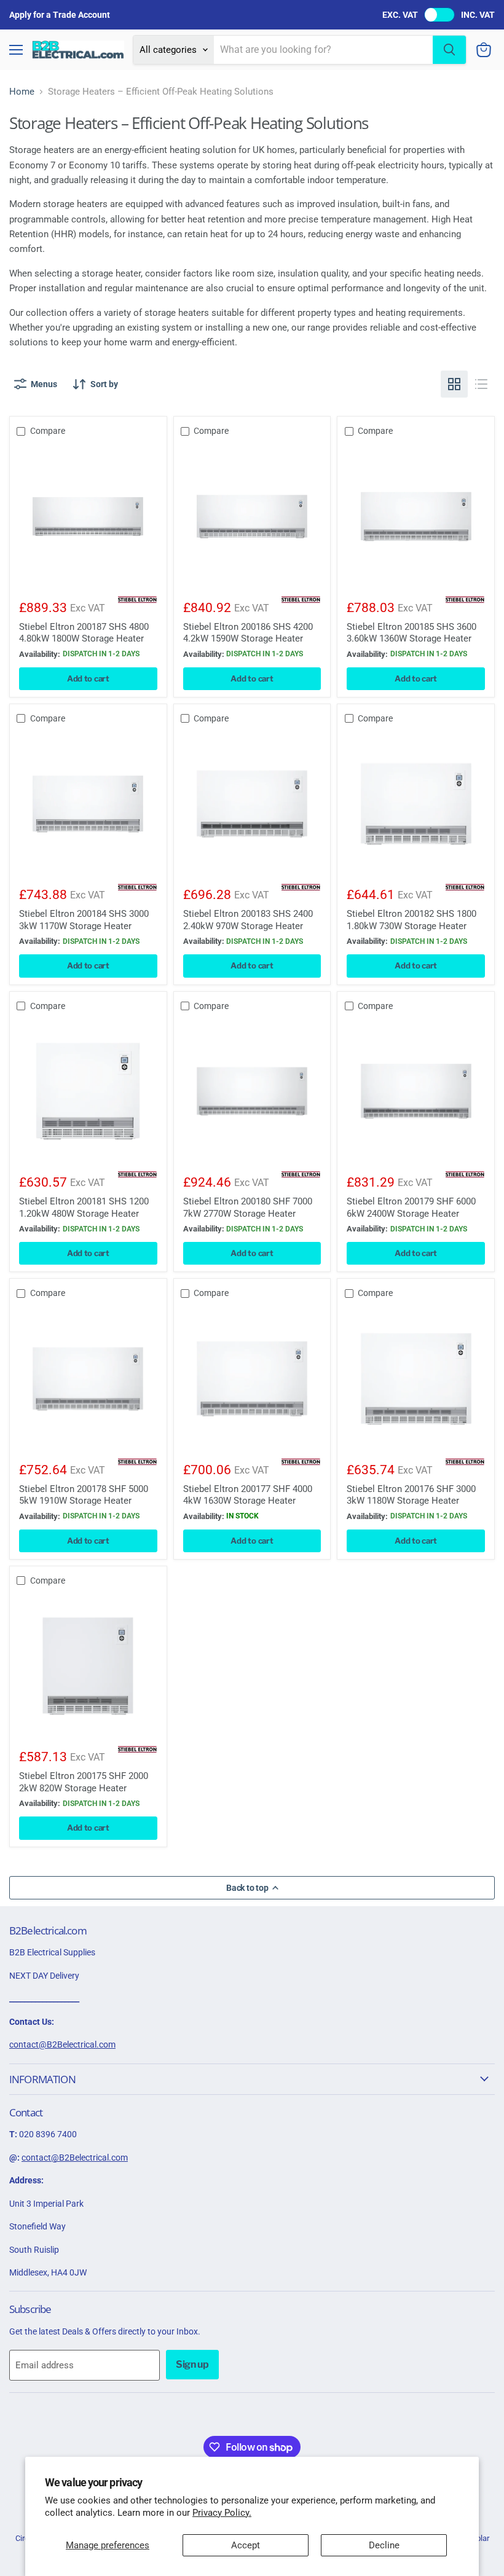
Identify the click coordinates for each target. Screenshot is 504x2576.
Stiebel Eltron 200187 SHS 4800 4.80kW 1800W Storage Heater (84, 633)
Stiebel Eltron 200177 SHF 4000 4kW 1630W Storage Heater (248, 1495)
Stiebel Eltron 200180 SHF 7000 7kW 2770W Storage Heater (248, 1207)
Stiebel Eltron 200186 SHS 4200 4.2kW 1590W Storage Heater (248, 633)
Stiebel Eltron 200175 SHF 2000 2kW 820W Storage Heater (84, 1782)
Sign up (192, 2364)
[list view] (481, 384)
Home (22, 92)
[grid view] (454, 384)
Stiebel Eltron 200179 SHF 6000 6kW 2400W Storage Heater (411, 1207)
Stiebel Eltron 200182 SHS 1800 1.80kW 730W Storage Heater (411, 920)
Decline (384, 2545)
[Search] (449, 50)
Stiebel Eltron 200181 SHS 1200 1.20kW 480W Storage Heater (84, 1207)
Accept (246, 2545)
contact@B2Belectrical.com (62, 2044)
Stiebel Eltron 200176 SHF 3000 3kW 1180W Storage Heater (411, 1495)
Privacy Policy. (222, 2513)
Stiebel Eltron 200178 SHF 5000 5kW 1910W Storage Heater (84, 1495)
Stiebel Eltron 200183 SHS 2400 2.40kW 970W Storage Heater (248, 920)
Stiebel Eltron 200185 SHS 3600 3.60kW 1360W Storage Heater (411, 633)
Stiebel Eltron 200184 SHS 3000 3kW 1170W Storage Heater (84, 920)
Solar (480, 2538)
